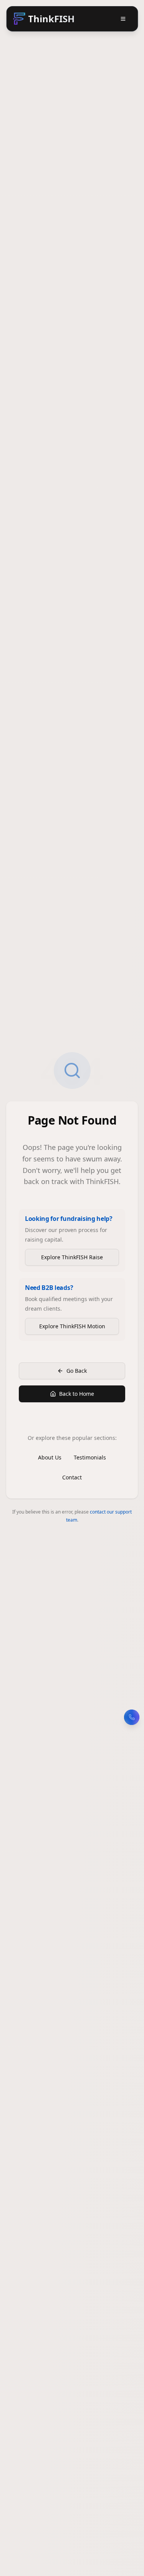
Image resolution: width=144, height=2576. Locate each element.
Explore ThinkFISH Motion (72, 1326)
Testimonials (90, 1457)
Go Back (77, 1371)
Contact (72, 1477)
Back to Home (77, 1394)
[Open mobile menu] (123, 19)
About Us (50, 1457)
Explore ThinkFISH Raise (72, 1257)
